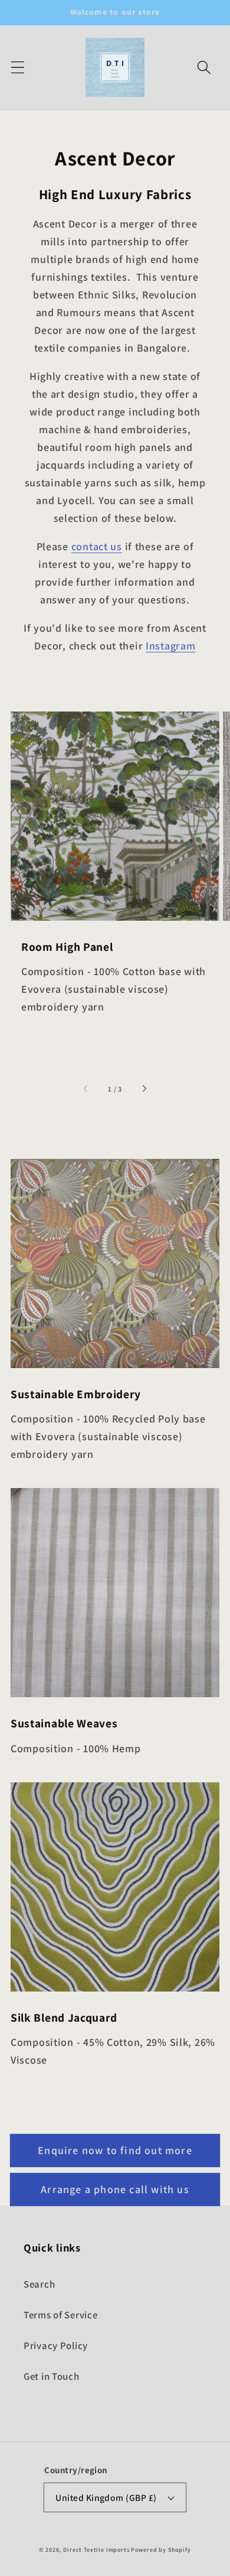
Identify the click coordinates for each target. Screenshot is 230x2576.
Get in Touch (52, 2376)
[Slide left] (87, 1089)
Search (39, 2284)
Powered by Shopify (161, 2550)
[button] (18, 68)
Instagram (170, 646)
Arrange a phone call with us (115, 2189)
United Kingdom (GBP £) (106, 2497)
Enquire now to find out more (115, 2150)
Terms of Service (61, 2315)
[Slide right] (144, 1089)
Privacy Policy (56, 2346)
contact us (97, 546)
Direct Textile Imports (96, 2550)
